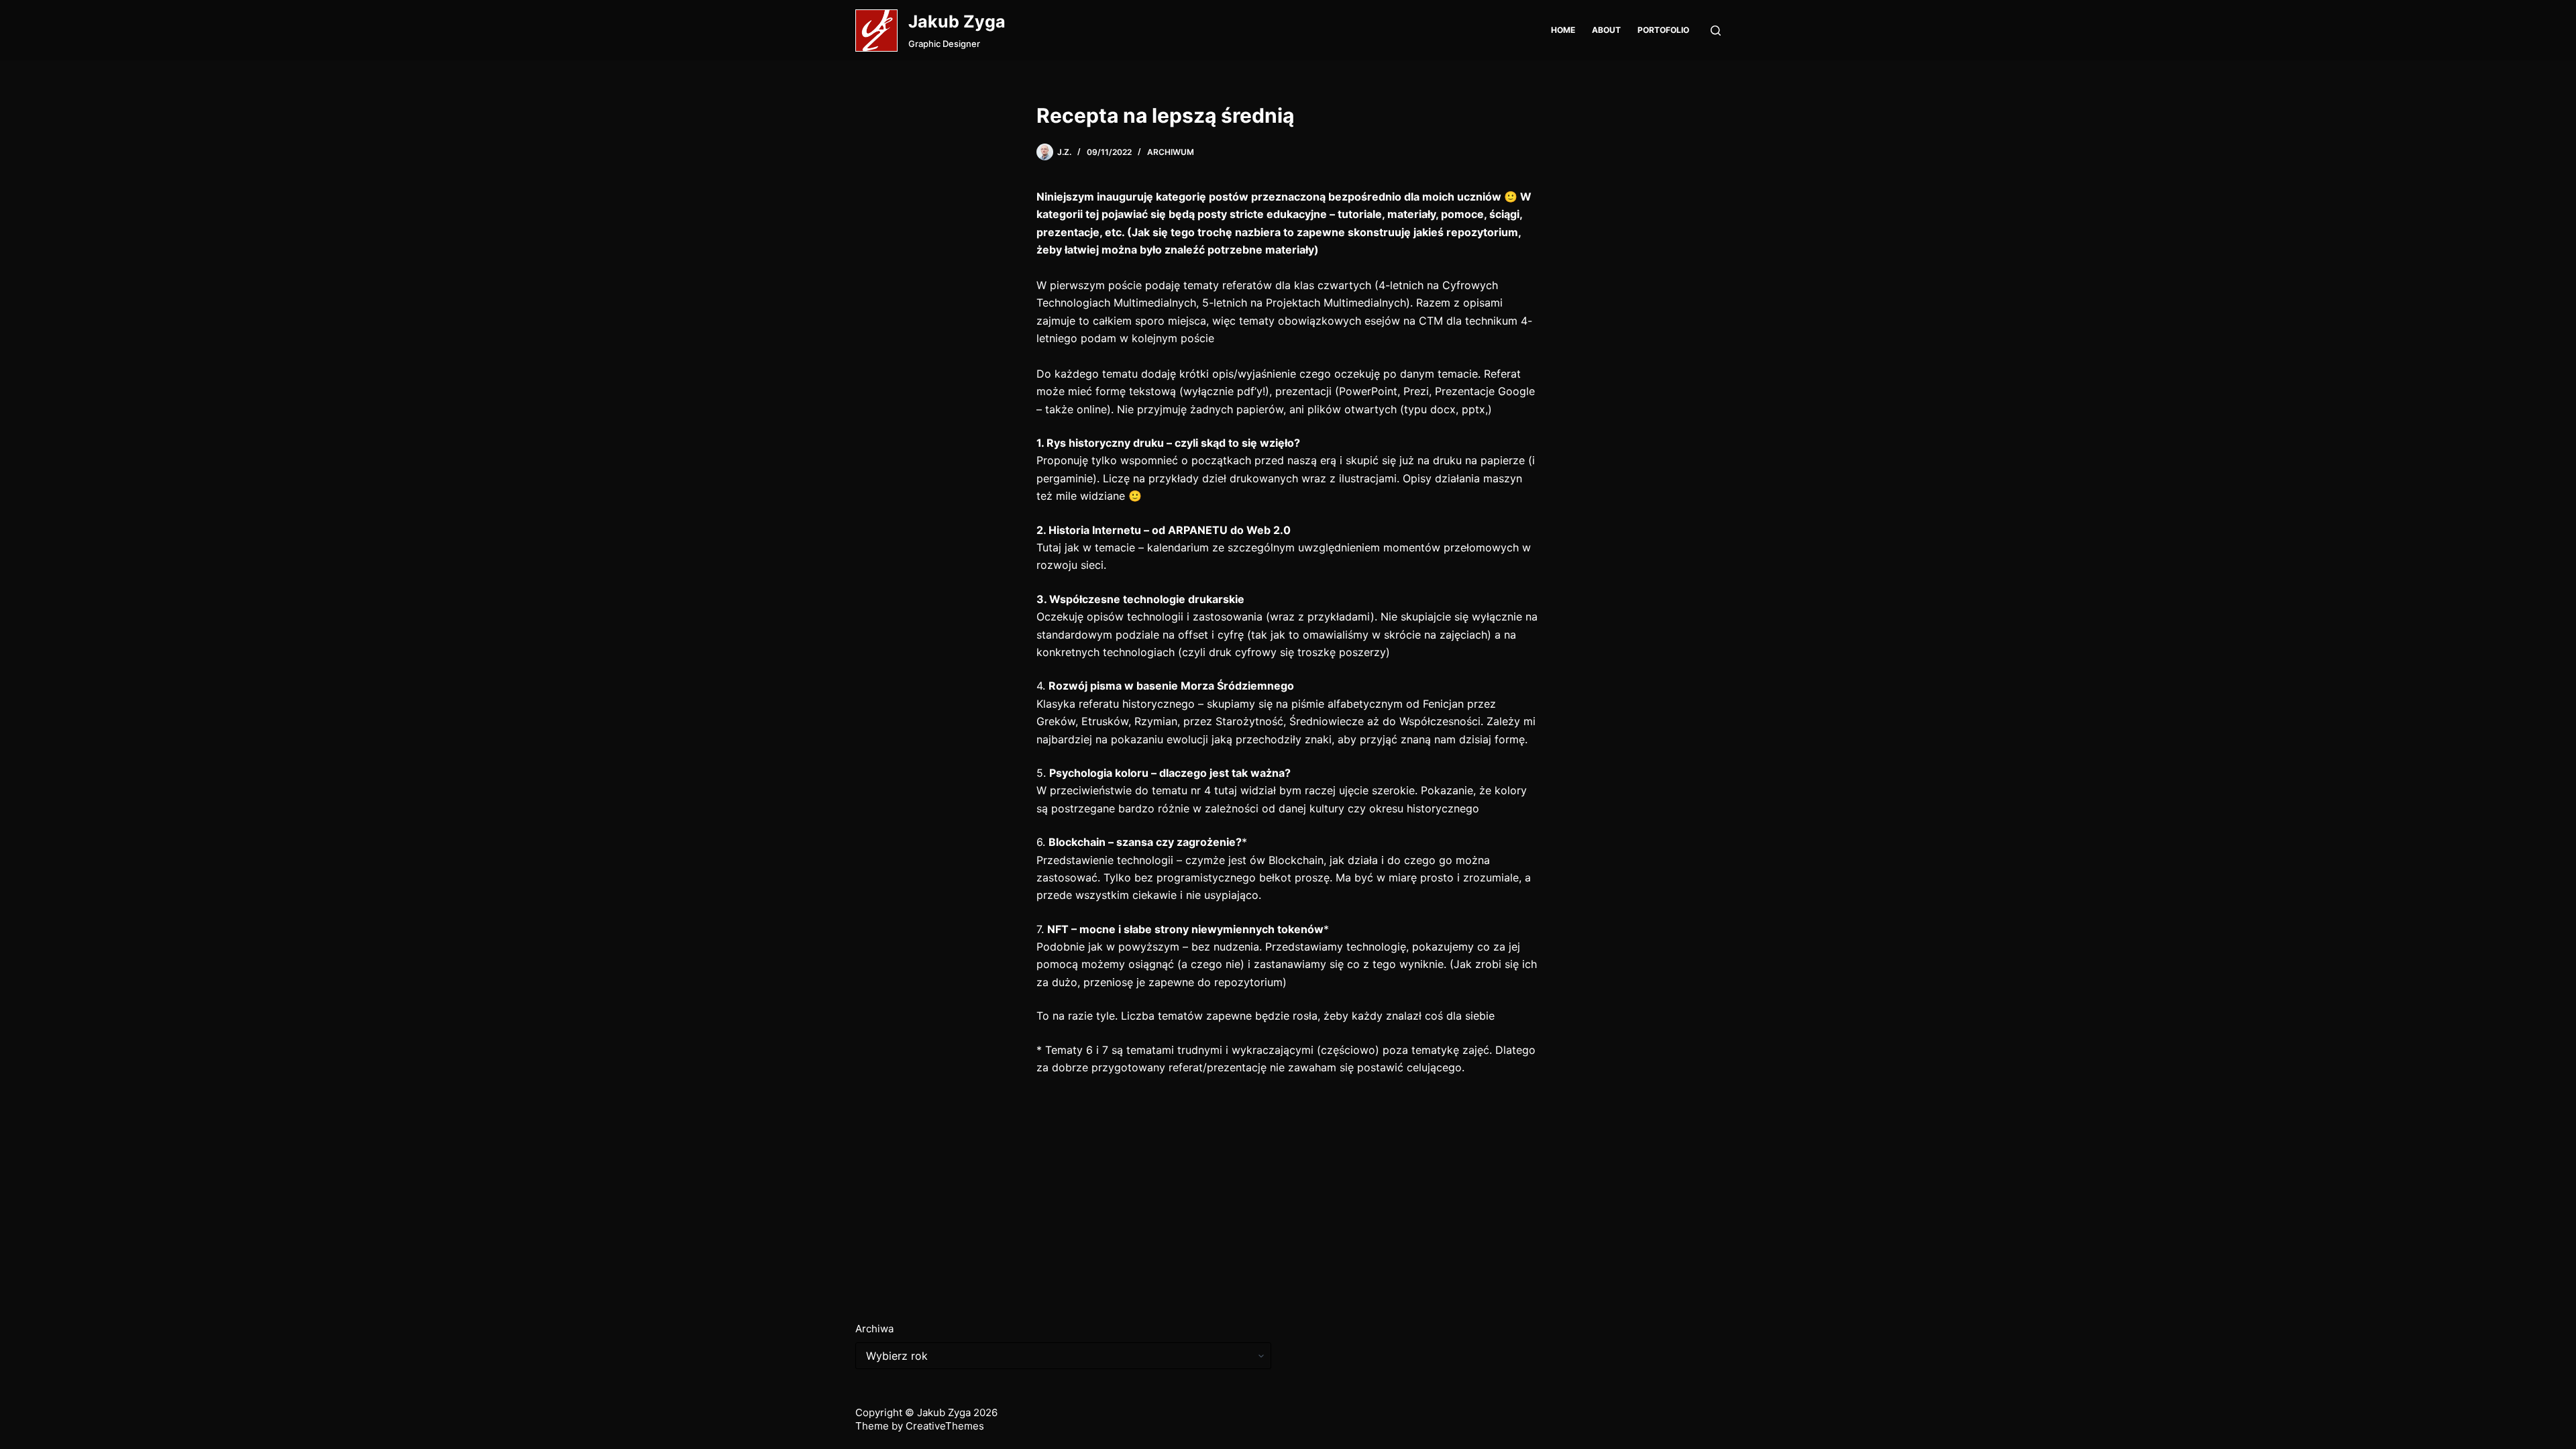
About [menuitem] (1606, 30)
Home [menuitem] (1563, 30)
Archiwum (1171, 152)
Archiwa (874, 1329)
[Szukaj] (1716, 31)
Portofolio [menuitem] (1663, 30)
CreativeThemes (945, 1426)
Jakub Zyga (957, 21)
